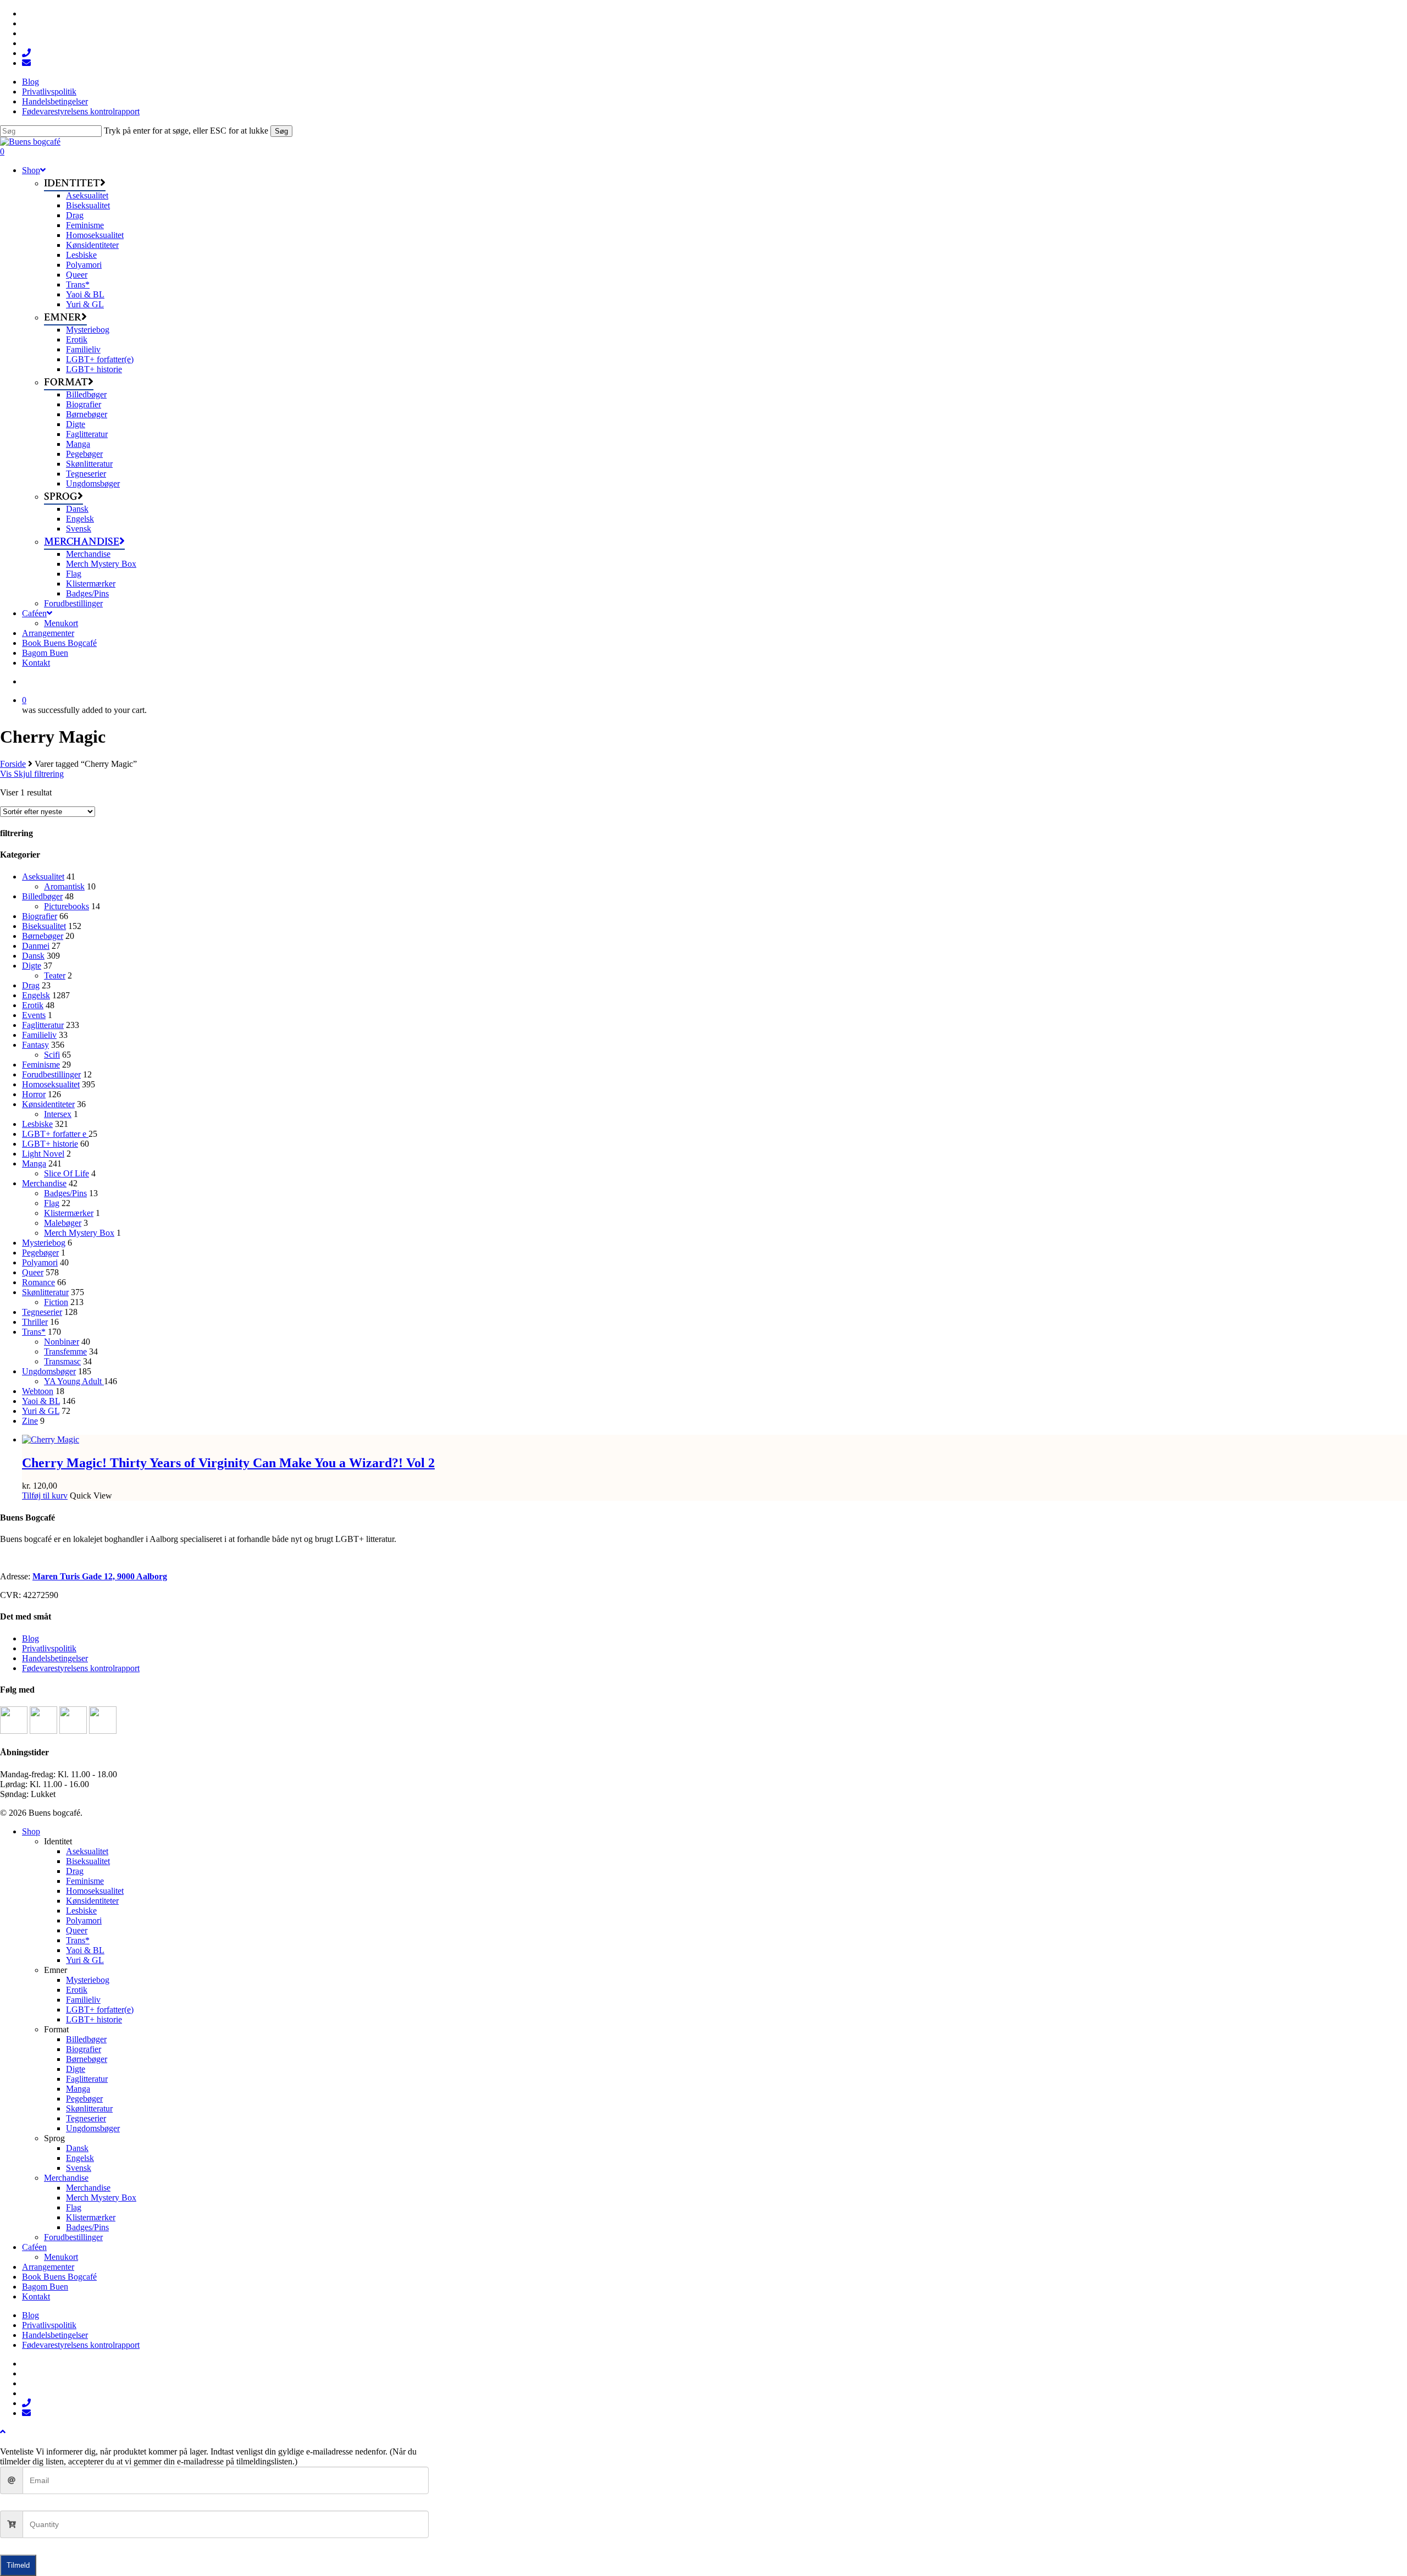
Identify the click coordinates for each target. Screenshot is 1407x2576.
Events (34, 1015)
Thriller (35, 1322)
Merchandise (44, 1183)
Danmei (36, 946)
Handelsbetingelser (55, 1658)
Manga (34, 1163)
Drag (31, 985)
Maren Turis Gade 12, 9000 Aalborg (100, 1576)
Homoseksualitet (51, 1084)
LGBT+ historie (50, 1144)
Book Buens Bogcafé (59, 2277)
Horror (34, 1094)
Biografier (40, 916)
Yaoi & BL (41, 1401)
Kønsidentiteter (48, 1104)
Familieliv (39, 1035)
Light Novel (43, 1154)
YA (74, 1381)
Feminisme (41, 1065)
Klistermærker (69, 1213)
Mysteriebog (44, 1243)
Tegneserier (42, 1312)
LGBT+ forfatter (55, 1134)
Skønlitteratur (45, 1292)
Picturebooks (67, 906)
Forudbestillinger (51, 1074)
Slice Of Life (67, 1173)
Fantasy (35, 1045)
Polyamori (40, 1262)
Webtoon (38, 1391)
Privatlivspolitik (49, 1648)
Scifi (52, 1055)
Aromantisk (64, 886)
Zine (30, 1421)
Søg (281, 131)
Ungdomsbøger (49, 1371)
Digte (32, 966)
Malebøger (63, 1223)
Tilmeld (18, 2565)
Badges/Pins (65, 1193)
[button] (3, 2432)
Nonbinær (62, 1342)
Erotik (33, 1005)
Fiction (56, 1302)
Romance (38, 1282)
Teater (55, 975)
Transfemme (65, 1351)
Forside (13, 764)
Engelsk (36, 995)
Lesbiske (37, 1124)
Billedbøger (42, 896)
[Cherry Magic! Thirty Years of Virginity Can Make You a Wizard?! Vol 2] (51, 1439)
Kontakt (36, 2296)
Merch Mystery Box (79, 1233)
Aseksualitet (43, 877)
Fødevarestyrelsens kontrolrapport (81, 1668)
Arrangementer (48, 2267)
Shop (31, 1831)
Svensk (79, 2168)
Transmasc (62, 1361)
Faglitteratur (43, 1025)
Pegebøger (40, 1253)
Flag (52, 1203)
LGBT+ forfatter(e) (100, 2010)
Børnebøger (43, 936)
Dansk (33, 956)
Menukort (61, 2257)
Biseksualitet (44, 926)
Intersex (58, 1114)
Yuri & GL (41, 1411)
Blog (31, 1638)
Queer (33, 1272)
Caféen (34, 2247)
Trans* (34, 1332)
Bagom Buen (45, 2287)
